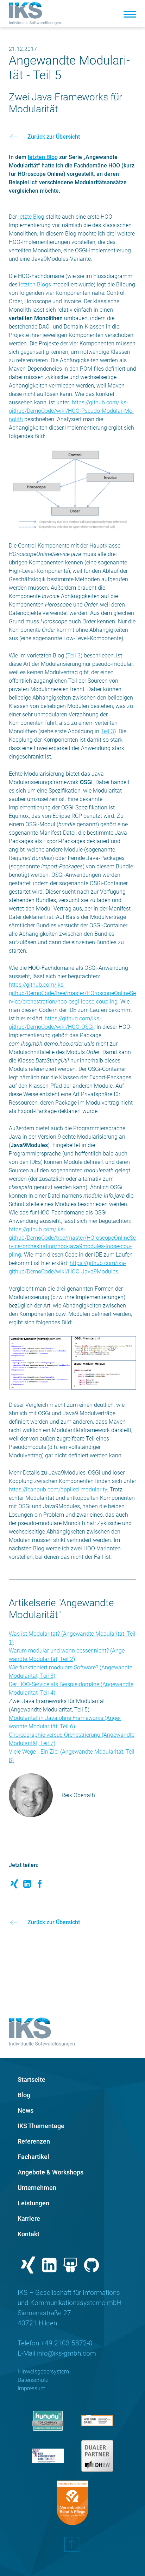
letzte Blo (30, 217)
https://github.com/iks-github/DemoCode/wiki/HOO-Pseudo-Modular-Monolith (71, 411)
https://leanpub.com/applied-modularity (58, 1489)
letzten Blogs (35, 284)
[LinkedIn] (49, 2267)
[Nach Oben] (72, 2548)
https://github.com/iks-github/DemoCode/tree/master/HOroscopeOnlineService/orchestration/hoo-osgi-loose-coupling (72, 993)
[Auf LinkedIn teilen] (27, 1886)
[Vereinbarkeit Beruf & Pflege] (73, 2503)
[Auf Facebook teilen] (40, 1886)
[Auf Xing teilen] (14, 1886)
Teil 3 (74, 655)
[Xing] (28, 2267)
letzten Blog (43, 157)
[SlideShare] (70, 2267)
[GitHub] (92, 2267)
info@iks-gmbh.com (67, 2353)
